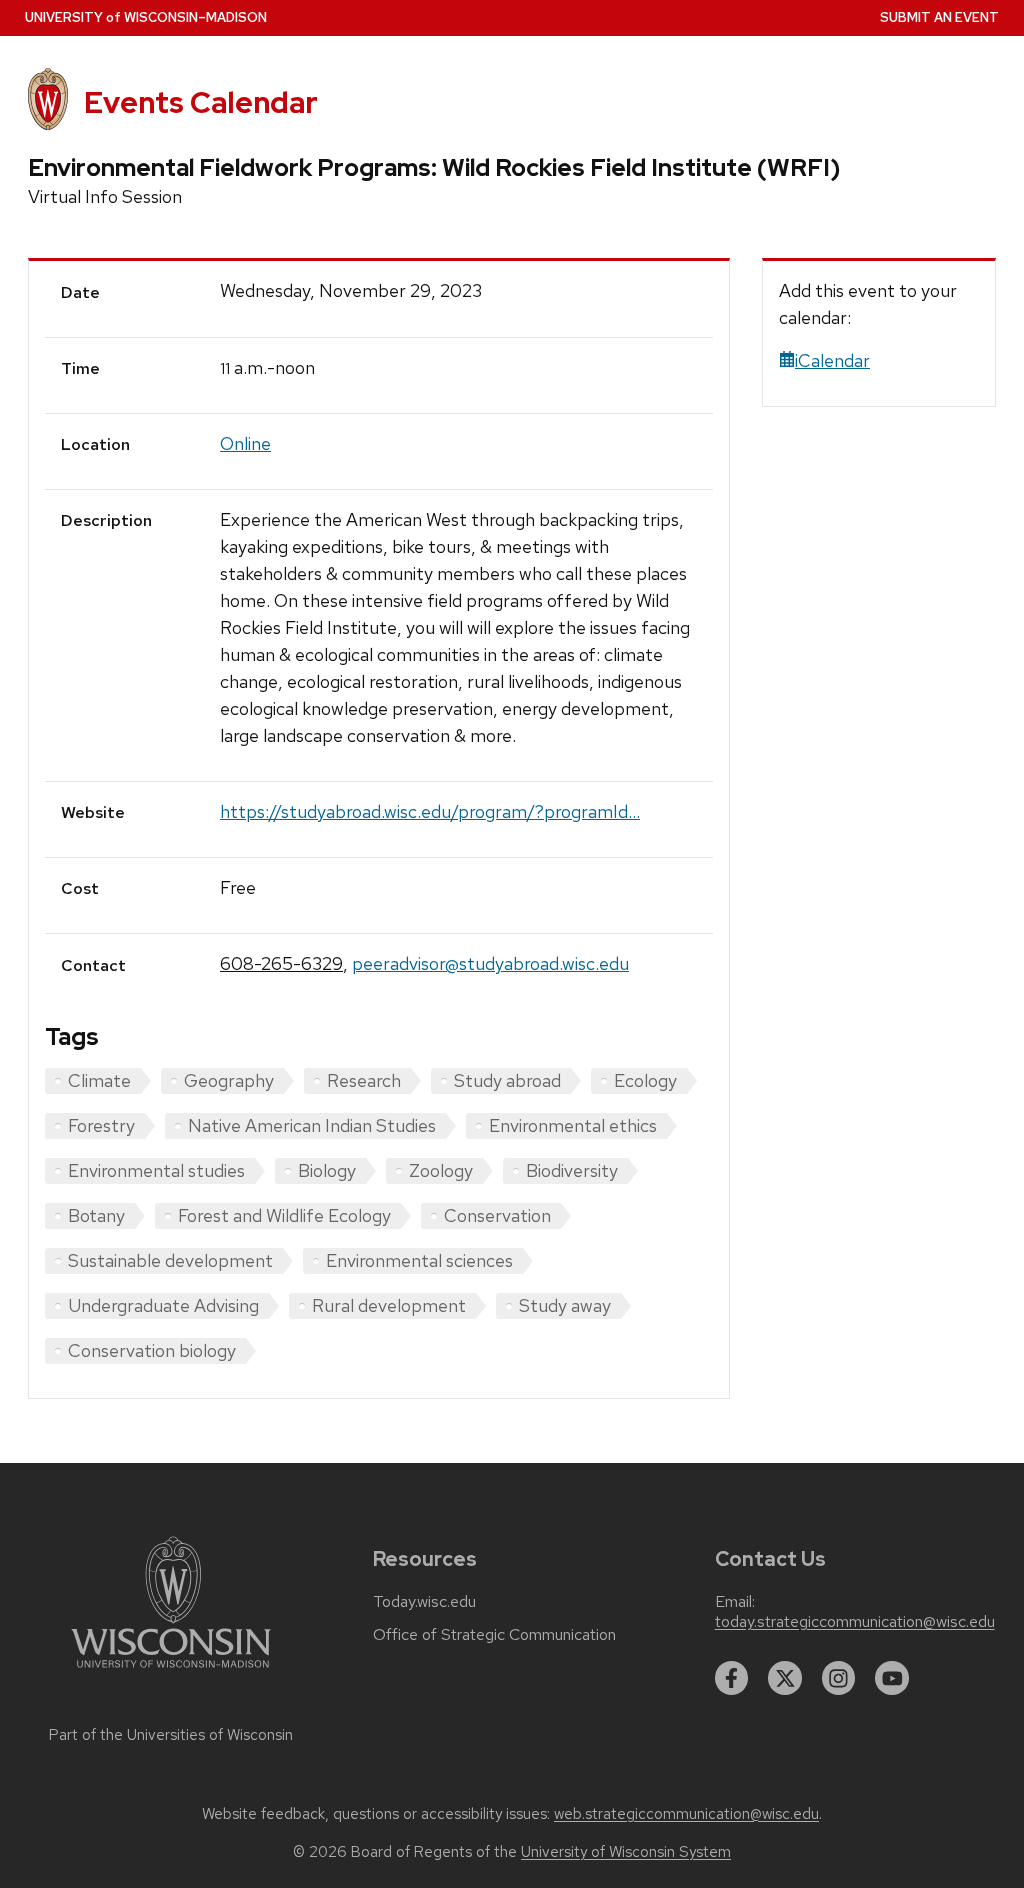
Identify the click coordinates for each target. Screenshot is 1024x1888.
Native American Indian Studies (312, 1125)
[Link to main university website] (171, 1671)
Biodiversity (572, 1170)
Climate (99, 1080)
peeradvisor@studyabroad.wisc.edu (490, 963)
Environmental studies (156, 1170)
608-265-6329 (281, 963)
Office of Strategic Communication (494, 1635)
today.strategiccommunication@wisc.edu (855, 1622)
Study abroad (507, 1080)
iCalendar (832, 360)
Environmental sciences (419, 1260)
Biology (327, 1170)
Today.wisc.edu (424, 1602)
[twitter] (785, 1678)
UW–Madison (146, 17)
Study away (565, 1305)
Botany (96, 1215)
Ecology (645, 1080)
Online (245, 443)
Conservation (497, 1215)
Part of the (171, 1735)
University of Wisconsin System (626, 1852)
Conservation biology (152, 1350)
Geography (229, 1080)
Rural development (389, 1305)
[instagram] (839, 1678)
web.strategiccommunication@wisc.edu (686, 1814)
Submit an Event (939, 17)
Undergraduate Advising (163, 1305)
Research (364, 1080)
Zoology (441, 1170)
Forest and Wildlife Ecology (284, 1215)
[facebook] (732, 1678)
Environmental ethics (573, 1125)
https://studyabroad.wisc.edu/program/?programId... (430, 811)
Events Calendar (201, 102)
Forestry (101, 1125)
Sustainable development (170, 1260)
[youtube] (892, 1678)
